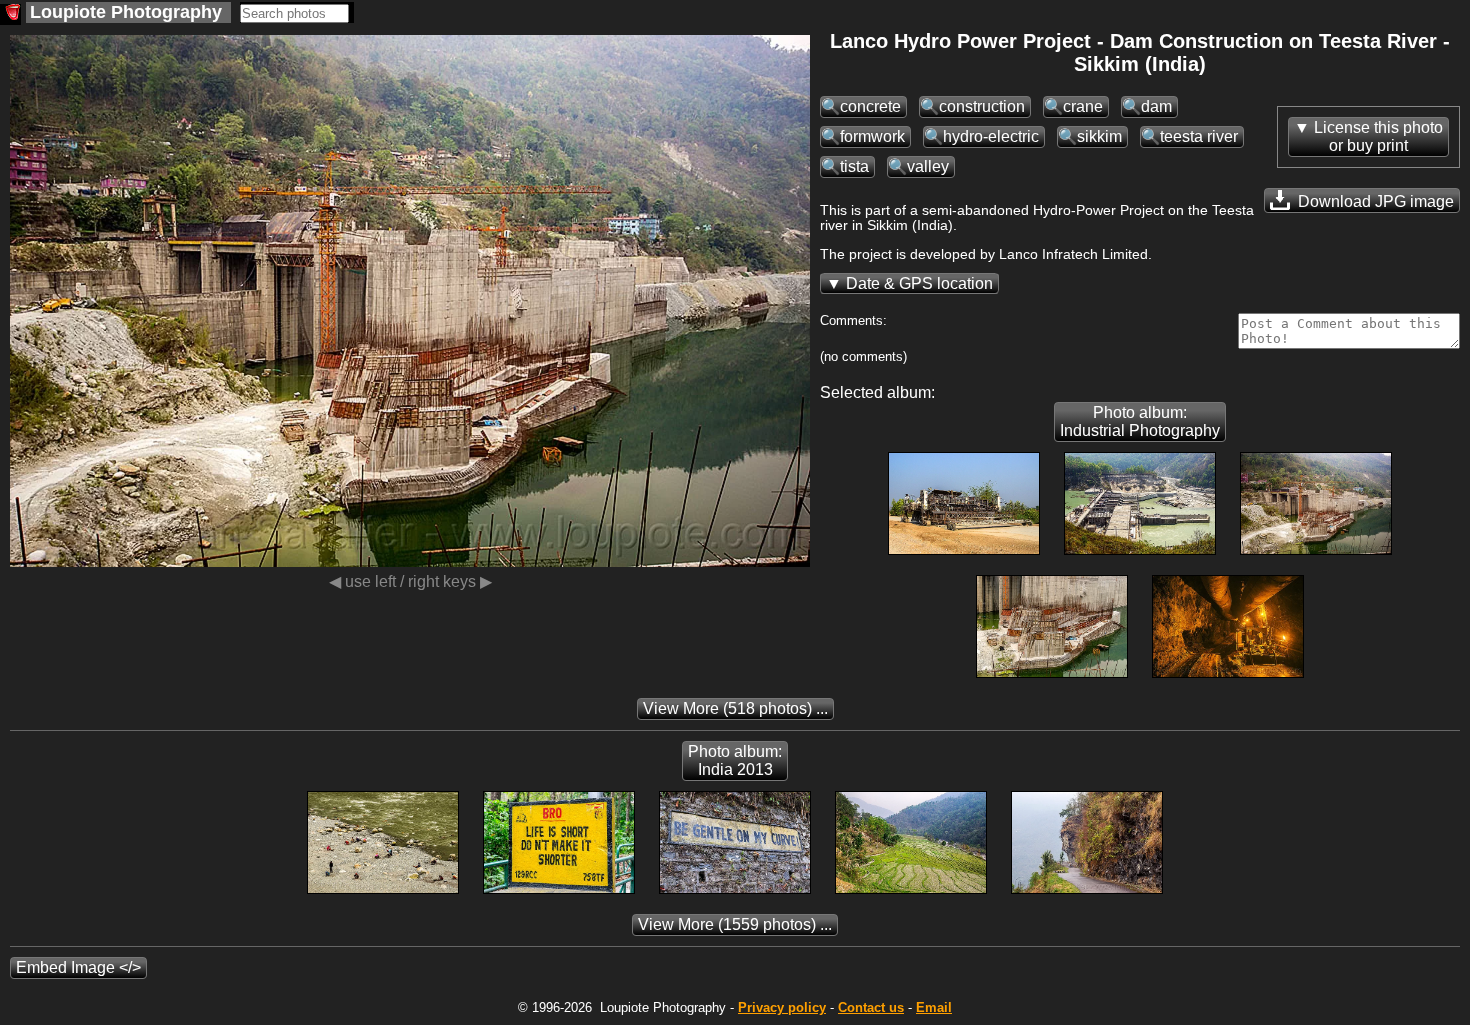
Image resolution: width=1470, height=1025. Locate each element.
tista (854, 166)
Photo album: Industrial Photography (1140, 421)
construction (982, 106)
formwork (872, 136)
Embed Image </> (78, 967)
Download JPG (1374, 201)
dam (1156, 106)
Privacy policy (782, 1007)
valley (928, 166)
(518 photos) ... (735, 708)
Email (934, 1007)
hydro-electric (991, 136)
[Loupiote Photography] (10, 14)
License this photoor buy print (1378, 136)
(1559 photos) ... (735, 924)
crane (1083, 106)
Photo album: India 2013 (735, 760)
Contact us (871, 1007)
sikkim (1099, 136)
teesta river (1199, 136)
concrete (870, 106)
